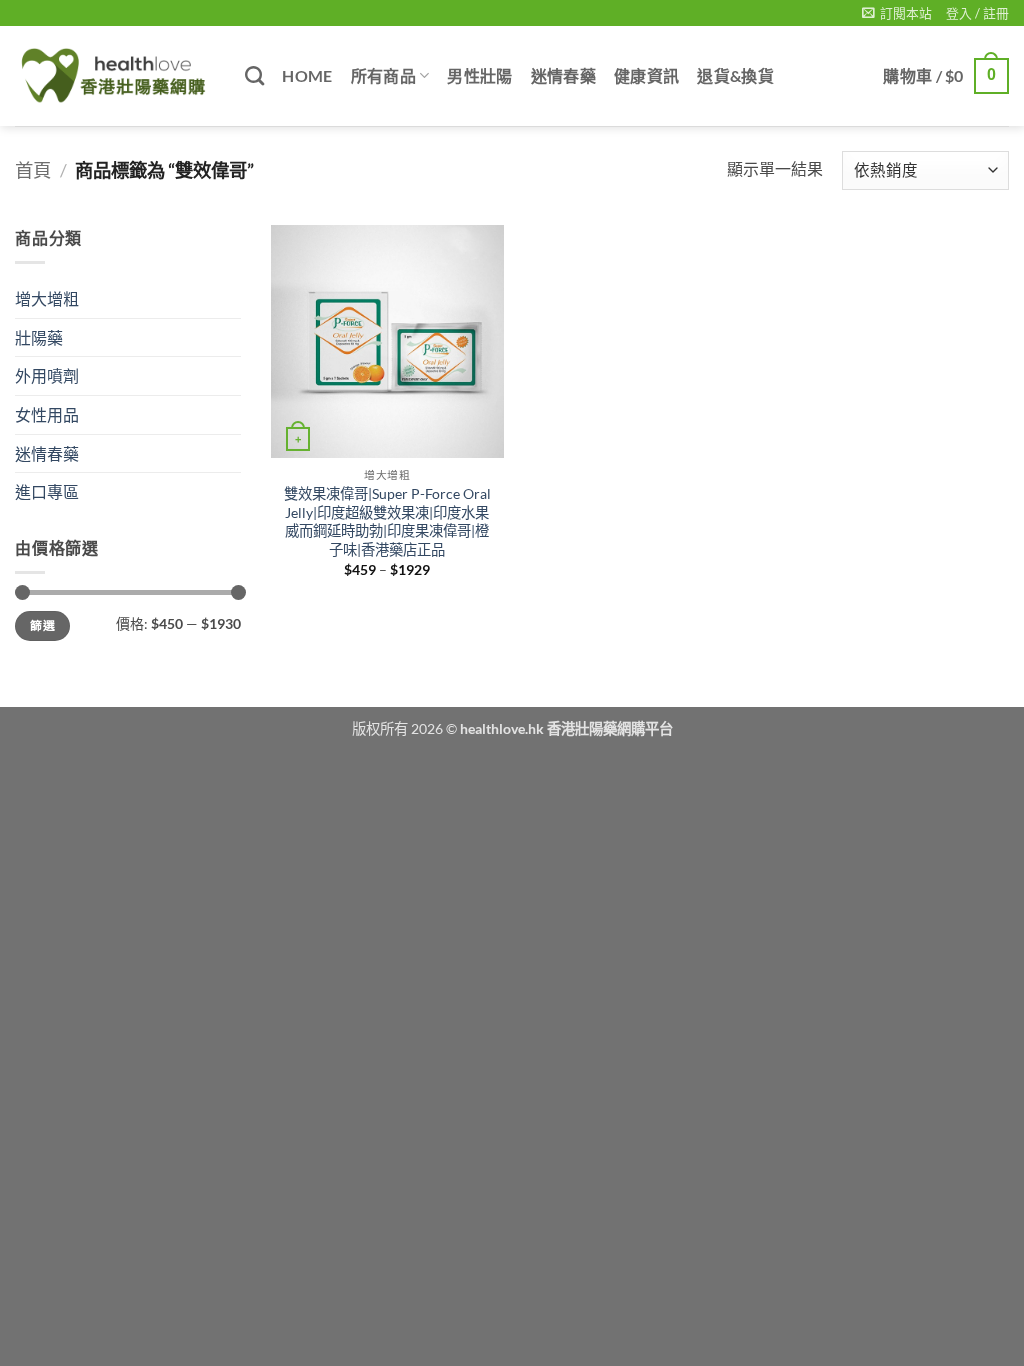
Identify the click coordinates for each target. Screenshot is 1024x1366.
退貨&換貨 (735, 75)
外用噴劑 (47, 375)
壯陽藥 (39, 337)
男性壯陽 (479, 75)
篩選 (42, 625)
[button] (897, 13)
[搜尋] (254, 75)
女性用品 (47, 414)
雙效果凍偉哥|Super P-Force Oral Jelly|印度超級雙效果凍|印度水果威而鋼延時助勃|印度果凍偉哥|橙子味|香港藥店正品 (387, 521)
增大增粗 (47, 298)
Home (307, 75)
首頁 (33, 170)
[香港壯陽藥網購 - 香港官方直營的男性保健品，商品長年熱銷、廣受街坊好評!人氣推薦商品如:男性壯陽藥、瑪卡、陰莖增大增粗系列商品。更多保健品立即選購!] (115, 76)
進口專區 (47, 491)
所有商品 (383, 75)
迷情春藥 (563, 75)
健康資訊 (646, 75)
